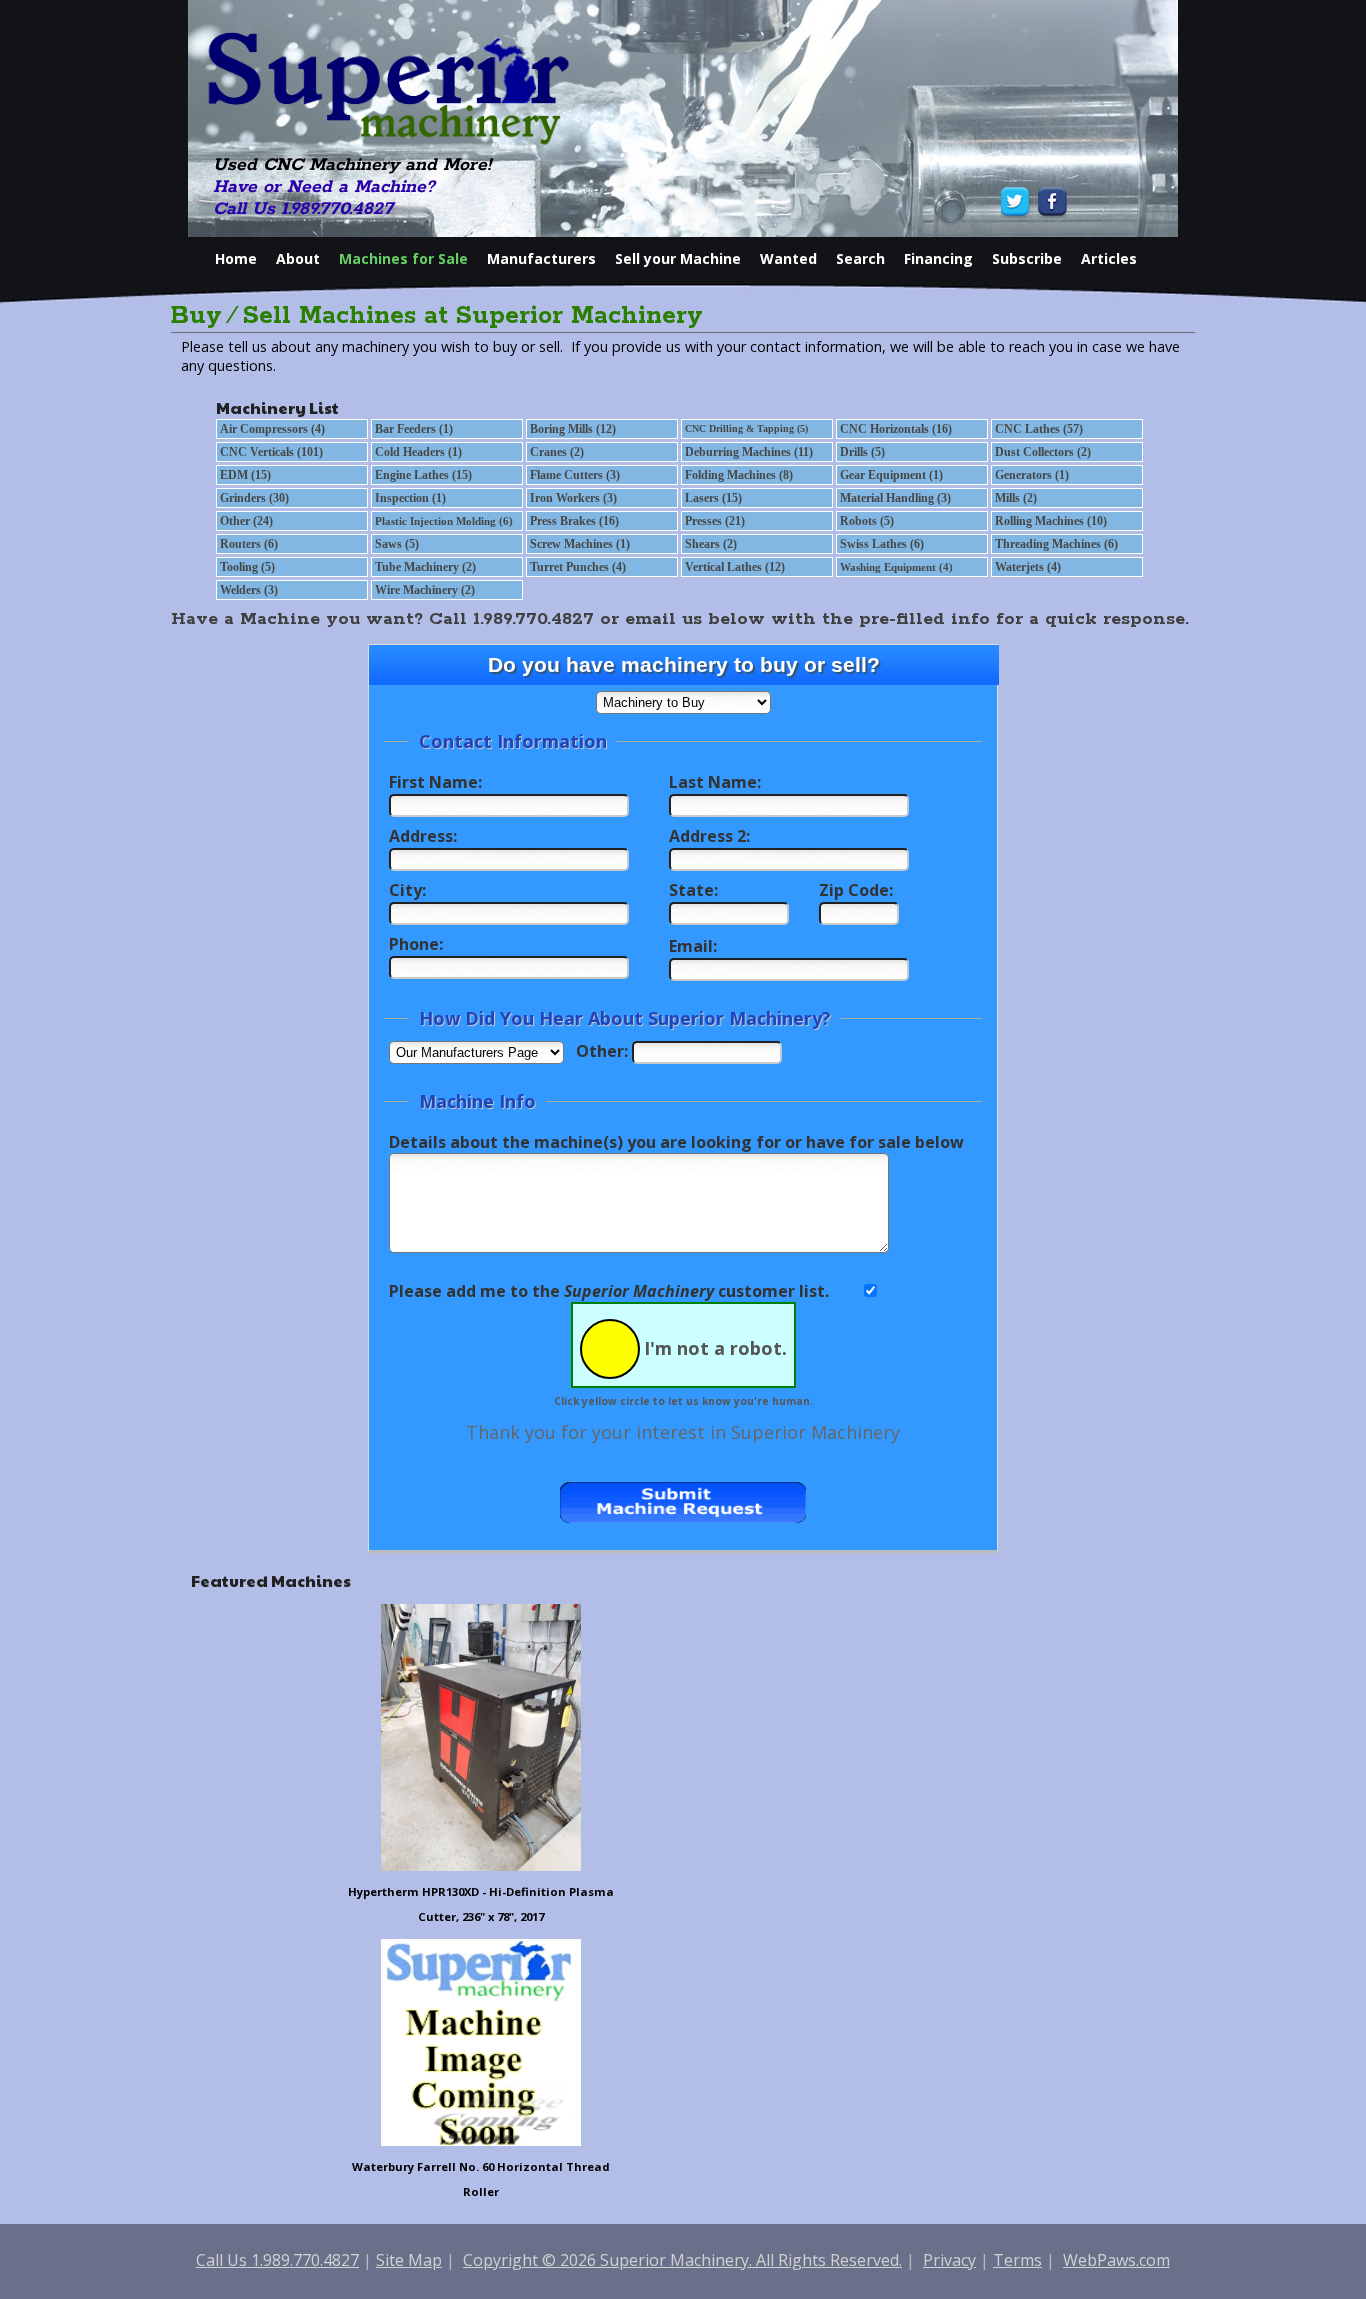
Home (236, 258)
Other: (602, 1051)
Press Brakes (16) (574, 521)
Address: (423, 836)
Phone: (416, 944)
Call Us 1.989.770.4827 (303, 209)
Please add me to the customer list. (609, 1291)
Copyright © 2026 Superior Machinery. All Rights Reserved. (682, 2260)
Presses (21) (715, 521)
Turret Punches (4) (578, 567)
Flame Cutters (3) (575, 475)
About (298, 258)
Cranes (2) (557, 452)
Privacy (949, 2260)
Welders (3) (249, 590)
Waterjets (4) (1028, 567)
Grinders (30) (254, 498)
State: (693, 890)
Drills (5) (862, 452)
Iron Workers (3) (573, 498)
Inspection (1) (410, 498)
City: (407, 890)
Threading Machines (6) (1056, 544)
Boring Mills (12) (573, 429)
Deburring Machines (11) (749, 452)
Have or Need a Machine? (324, 187)
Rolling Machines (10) (1051, 521)
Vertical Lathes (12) (735, 567)
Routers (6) (249, 544)
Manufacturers (541, 258)
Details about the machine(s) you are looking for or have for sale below (676, 1142)
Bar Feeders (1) (414, 429)
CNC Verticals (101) (271, 452)
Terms (1017, 2260)
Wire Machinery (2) (425, 590)
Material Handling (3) (895, 498)
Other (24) (246, 521)
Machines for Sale (403, 258)
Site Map (409, 2260)
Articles (1109, 258)
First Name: (435, 782)
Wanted (788, 258)
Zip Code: (856, 890)
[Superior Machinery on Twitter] (1017, 201)
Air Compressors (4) (272, 429)
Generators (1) (1032, 475)
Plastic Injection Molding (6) (444, 521)
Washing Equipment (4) (896, 567)
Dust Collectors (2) (1043, 452)
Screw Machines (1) (580, 544)
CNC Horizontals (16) (896, 429)
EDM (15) (245, 475)
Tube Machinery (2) (425, 567)
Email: (693, 946)
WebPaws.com (1116, 2260)
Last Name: (715, 782)
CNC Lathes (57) (1039, 429)
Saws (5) (397, 544)
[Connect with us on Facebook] (1050, 201)
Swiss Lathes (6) (882, 544)
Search (860, 258)
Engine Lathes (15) (423, 475)
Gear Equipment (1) (891, 475)
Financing (938, 258)
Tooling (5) (247, 567)
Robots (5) (867, 521)
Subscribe (1027, 258)
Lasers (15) (713, 498)
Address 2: (709, 836)
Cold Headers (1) (418, 452)
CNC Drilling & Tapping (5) (746, 428)
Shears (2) (711, 544)
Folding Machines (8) (739, 475)
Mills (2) (1016, 498)
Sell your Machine (678, 258)
